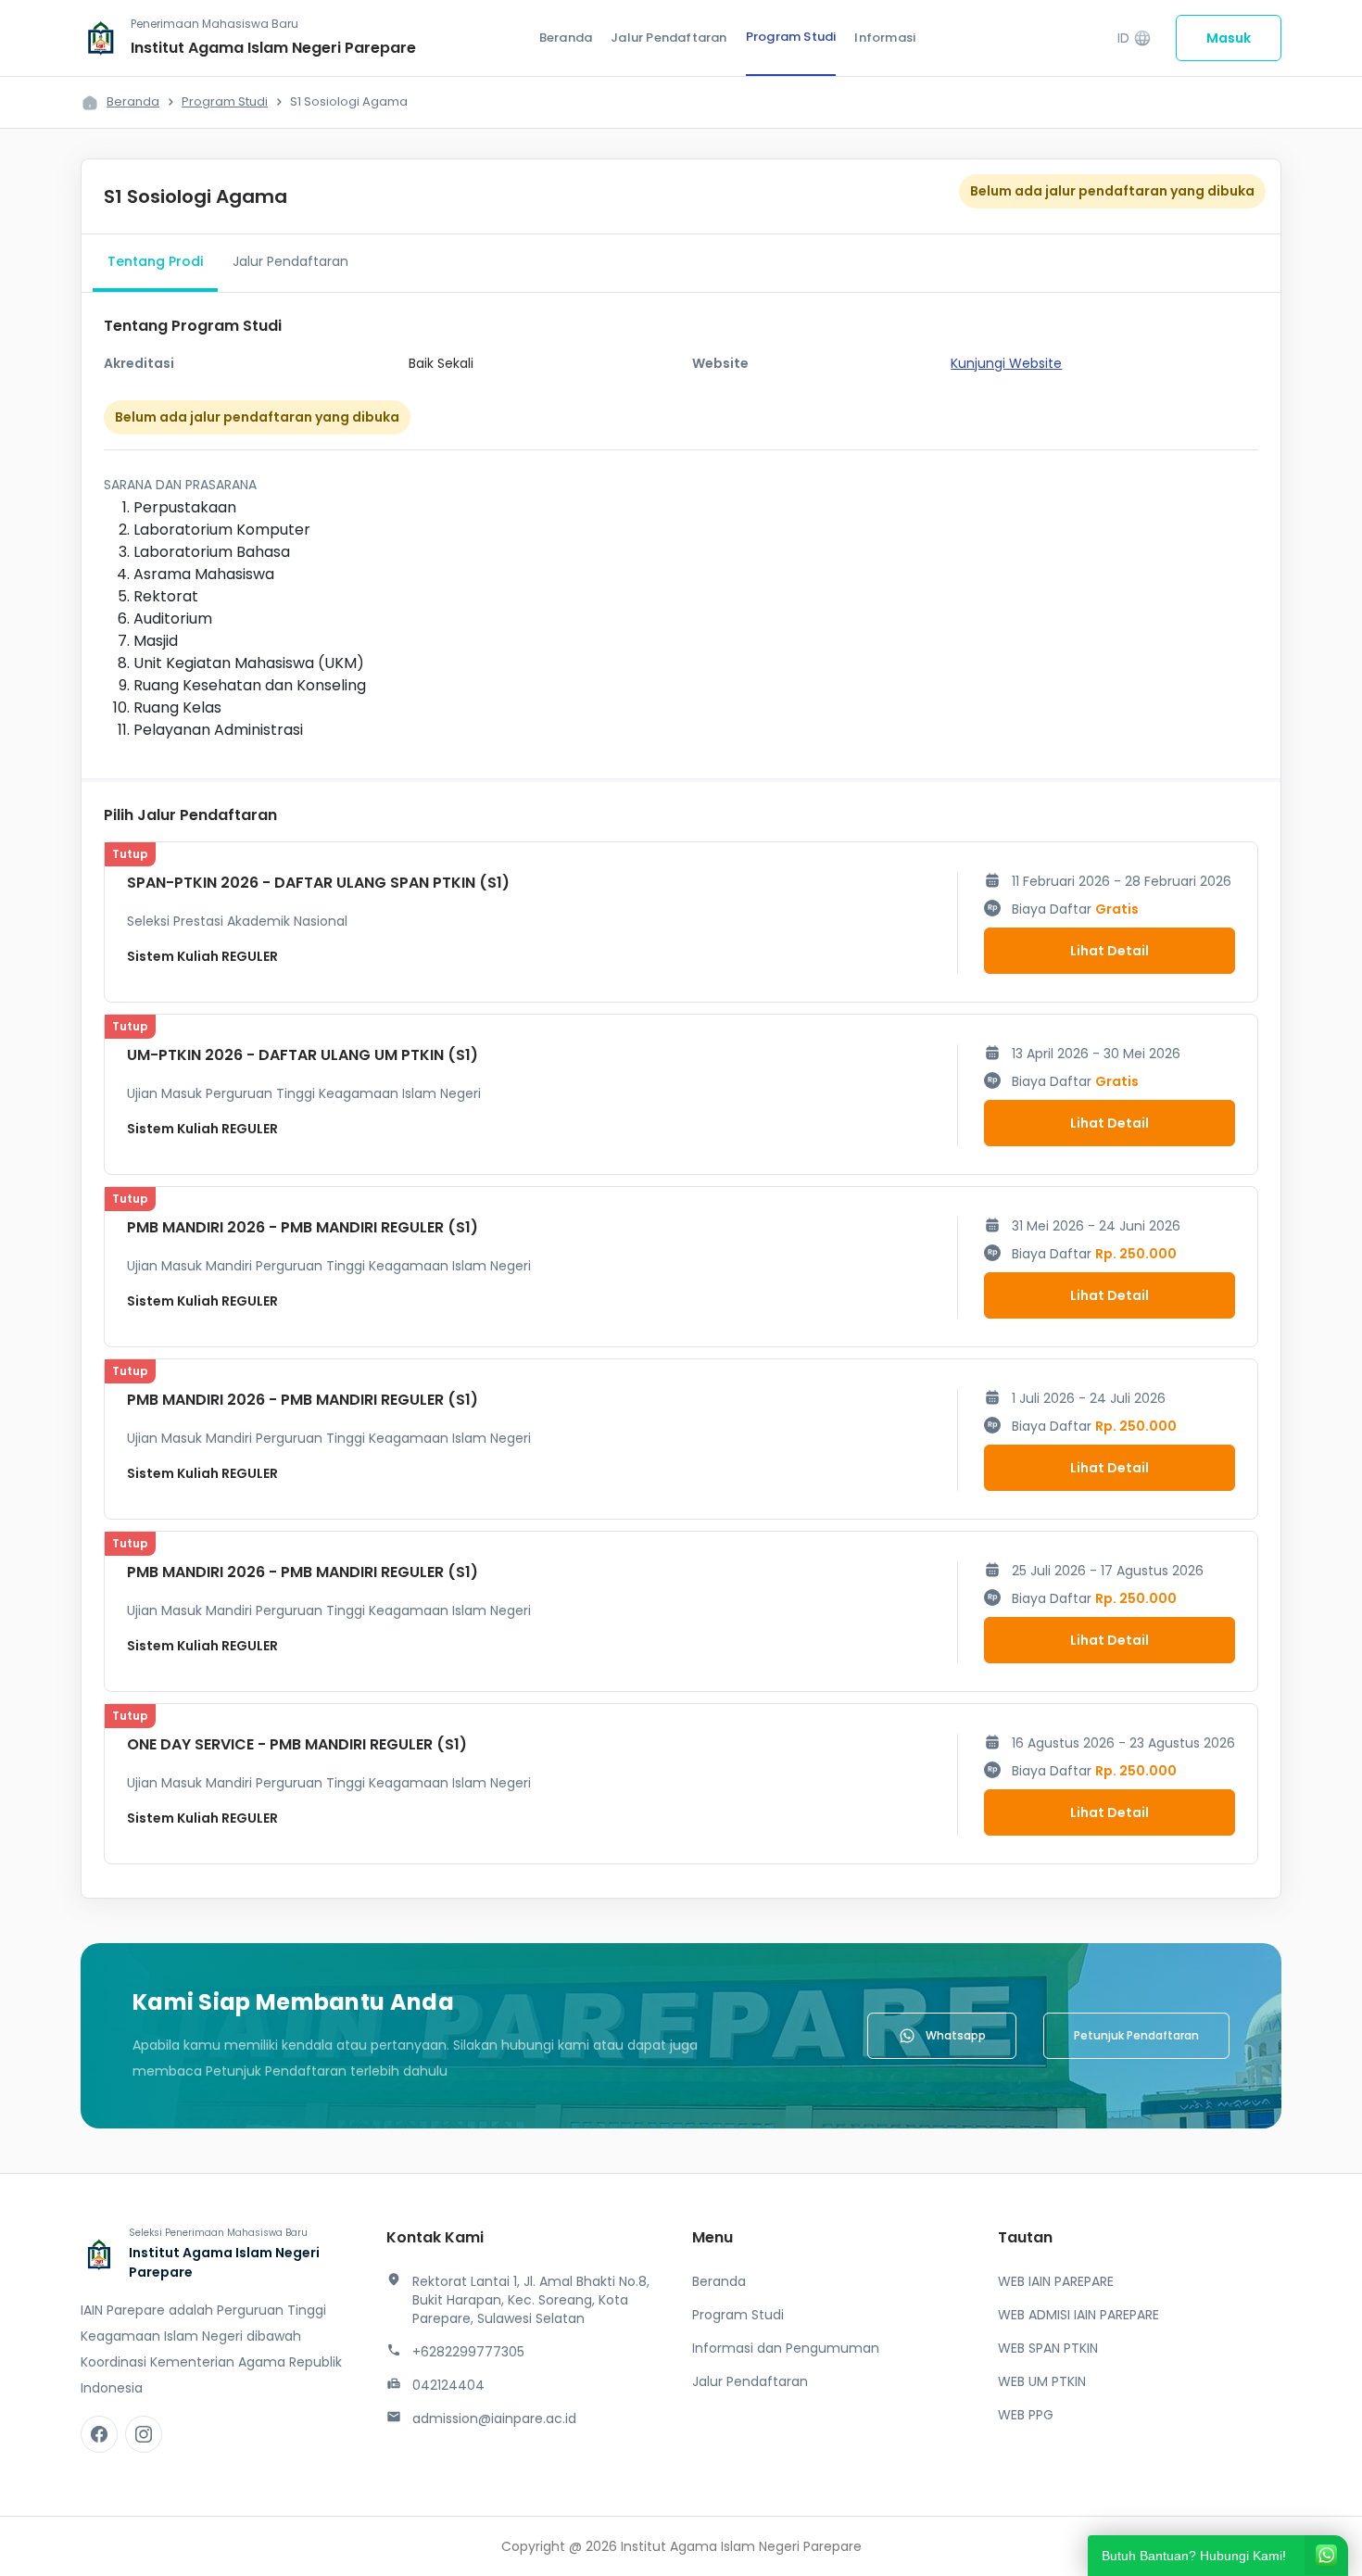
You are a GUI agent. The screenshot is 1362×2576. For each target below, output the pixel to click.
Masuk (1229, 38)
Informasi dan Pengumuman (786, 2348)
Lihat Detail (1110, 951)
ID (1135, 38)
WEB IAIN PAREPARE (1056, 2281)
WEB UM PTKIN (1042, 2381)
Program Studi (791, 37)
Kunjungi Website (1006, 363)
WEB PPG (1026, 2415)
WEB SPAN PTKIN (1048, 2348)
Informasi (885, 38)
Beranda (566, 38)
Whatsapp (956, 2035)
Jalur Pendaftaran (668, 38)
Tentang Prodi (155, 261)
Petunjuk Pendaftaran (1136, 2035)
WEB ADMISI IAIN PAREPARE (1078, 2315)
